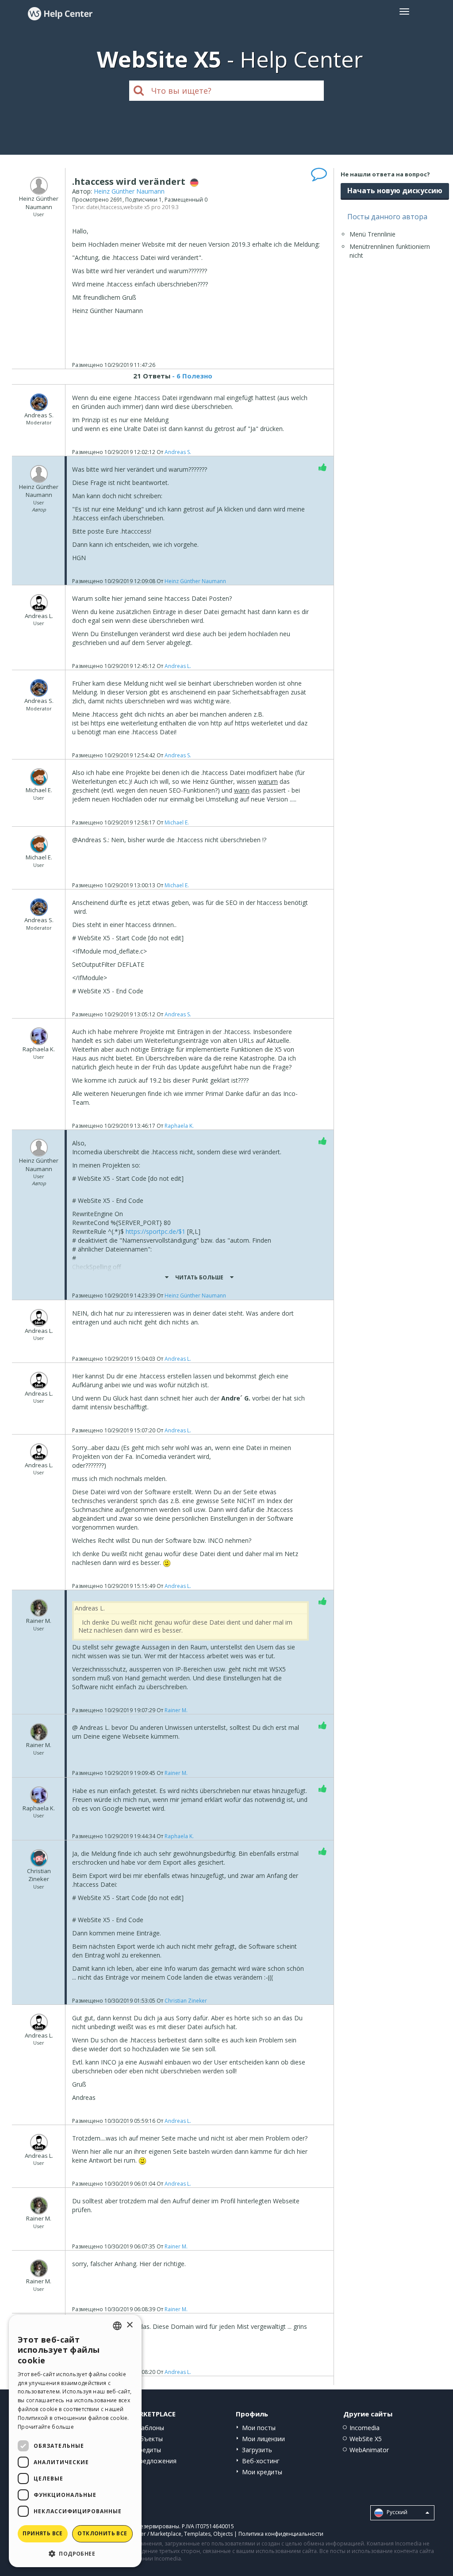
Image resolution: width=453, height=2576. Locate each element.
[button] (75, 2553)
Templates (197, 2534)
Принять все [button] (42, 2533)
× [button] (129, 2325)
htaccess (111, 207)
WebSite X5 (366, 2439)
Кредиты (148, 2450)
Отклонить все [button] (102, 2533)
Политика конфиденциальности (281, 2534)
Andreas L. (178, 666)
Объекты (149, 2439)
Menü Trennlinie (372, 234)
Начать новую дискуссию (395, 191)
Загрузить (257, 2450)
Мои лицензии (263, 2439)
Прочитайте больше (46, 2427)
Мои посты (259, 2428)
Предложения (156, 2461)
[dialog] (75, 2441)
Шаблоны (150, 2428)
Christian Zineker (186, 2001)
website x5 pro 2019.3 (151, 207)
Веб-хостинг (261, 2461)
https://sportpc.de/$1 (155, 1231)
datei (93, 207)
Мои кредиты (262, 2472)
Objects (223, 2534)
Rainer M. (176, 1710)
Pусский (396, 2512)
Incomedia (365, 2428)
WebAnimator (369, 2450)
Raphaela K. (179, 1126)
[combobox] (117, 2326)
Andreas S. (178, 452)
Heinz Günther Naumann (129, 191)
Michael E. (177, 822)
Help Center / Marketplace (149, 2534)
